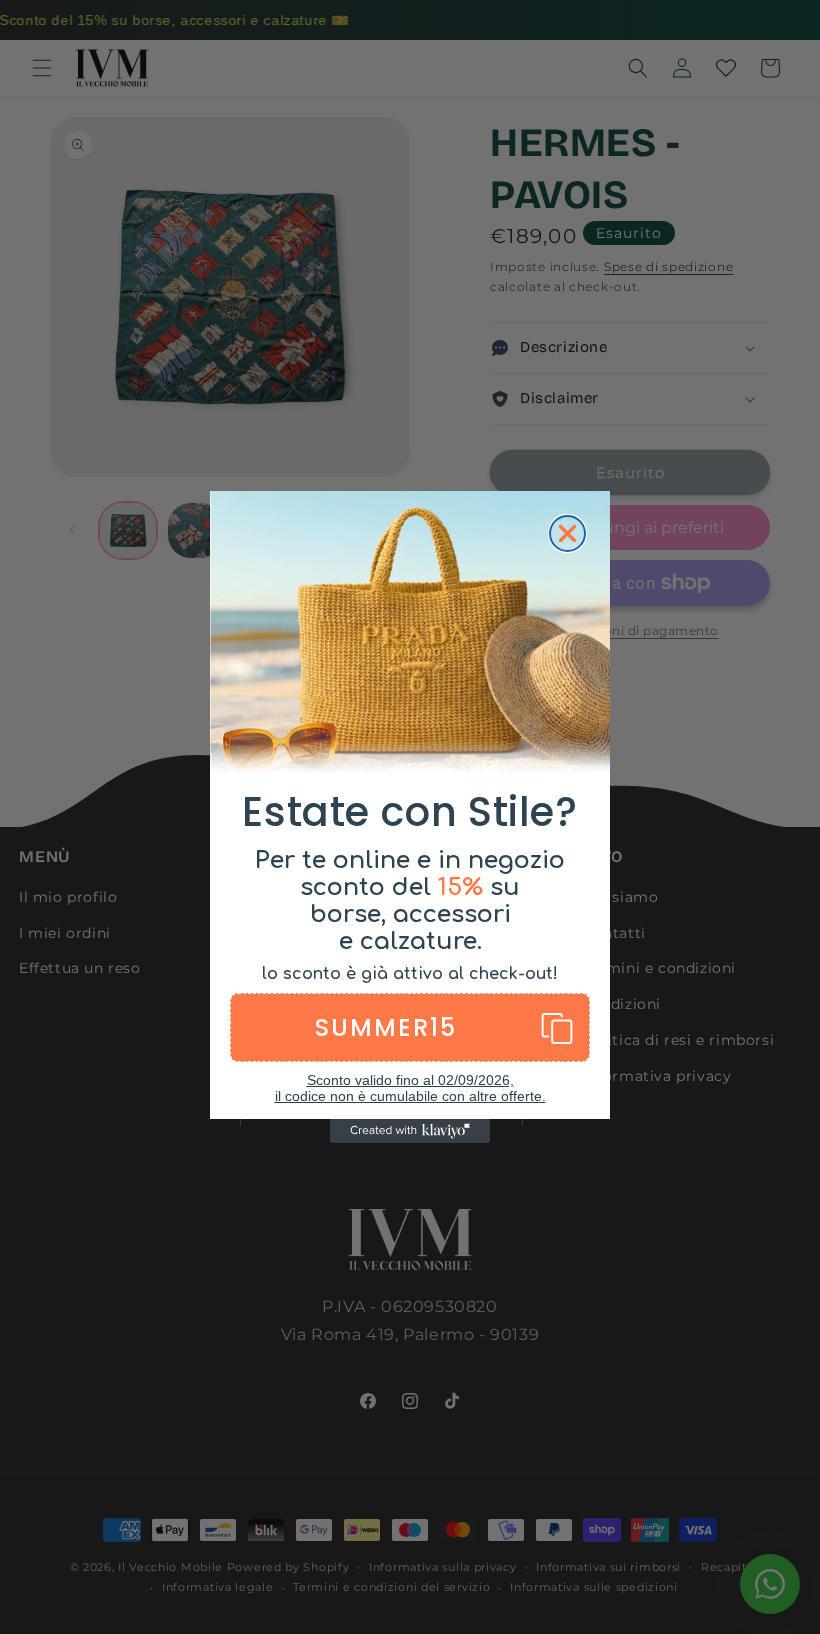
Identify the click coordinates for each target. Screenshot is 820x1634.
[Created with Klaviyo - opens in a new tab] (410, 1131)
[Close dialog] (567, 533)
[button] (410, 1027)
